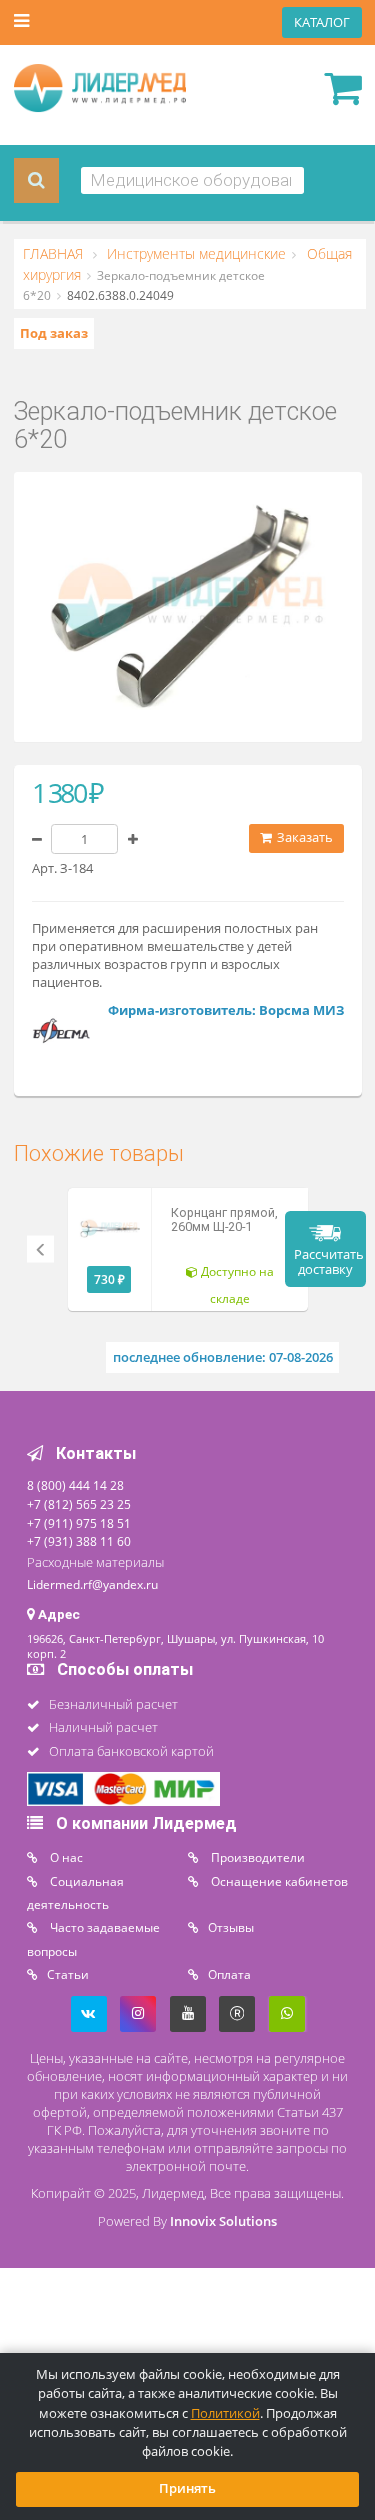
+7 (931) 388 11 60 (79, 1541)
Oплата (229, 1974)
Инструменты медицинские (194, 254)
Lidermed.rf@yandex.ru (92, 1584)
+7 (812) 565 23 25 (79, 1504)
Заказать (303, 837)
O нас (65, 1857)
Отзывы (231, 1927)
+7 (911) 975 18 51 (79, 1523)
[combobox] (192, 180)
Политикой (225, 2413)
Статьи (68, 1974)
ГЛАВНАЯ (55, 254)
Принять (187, 2488)
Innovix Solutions (223, 2221)
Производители (256, 1857)
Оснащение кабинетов (278, 1881)
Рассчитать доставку (329, 1262)
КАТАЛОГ (322, 22)
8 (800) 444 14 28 (75, 1485)
